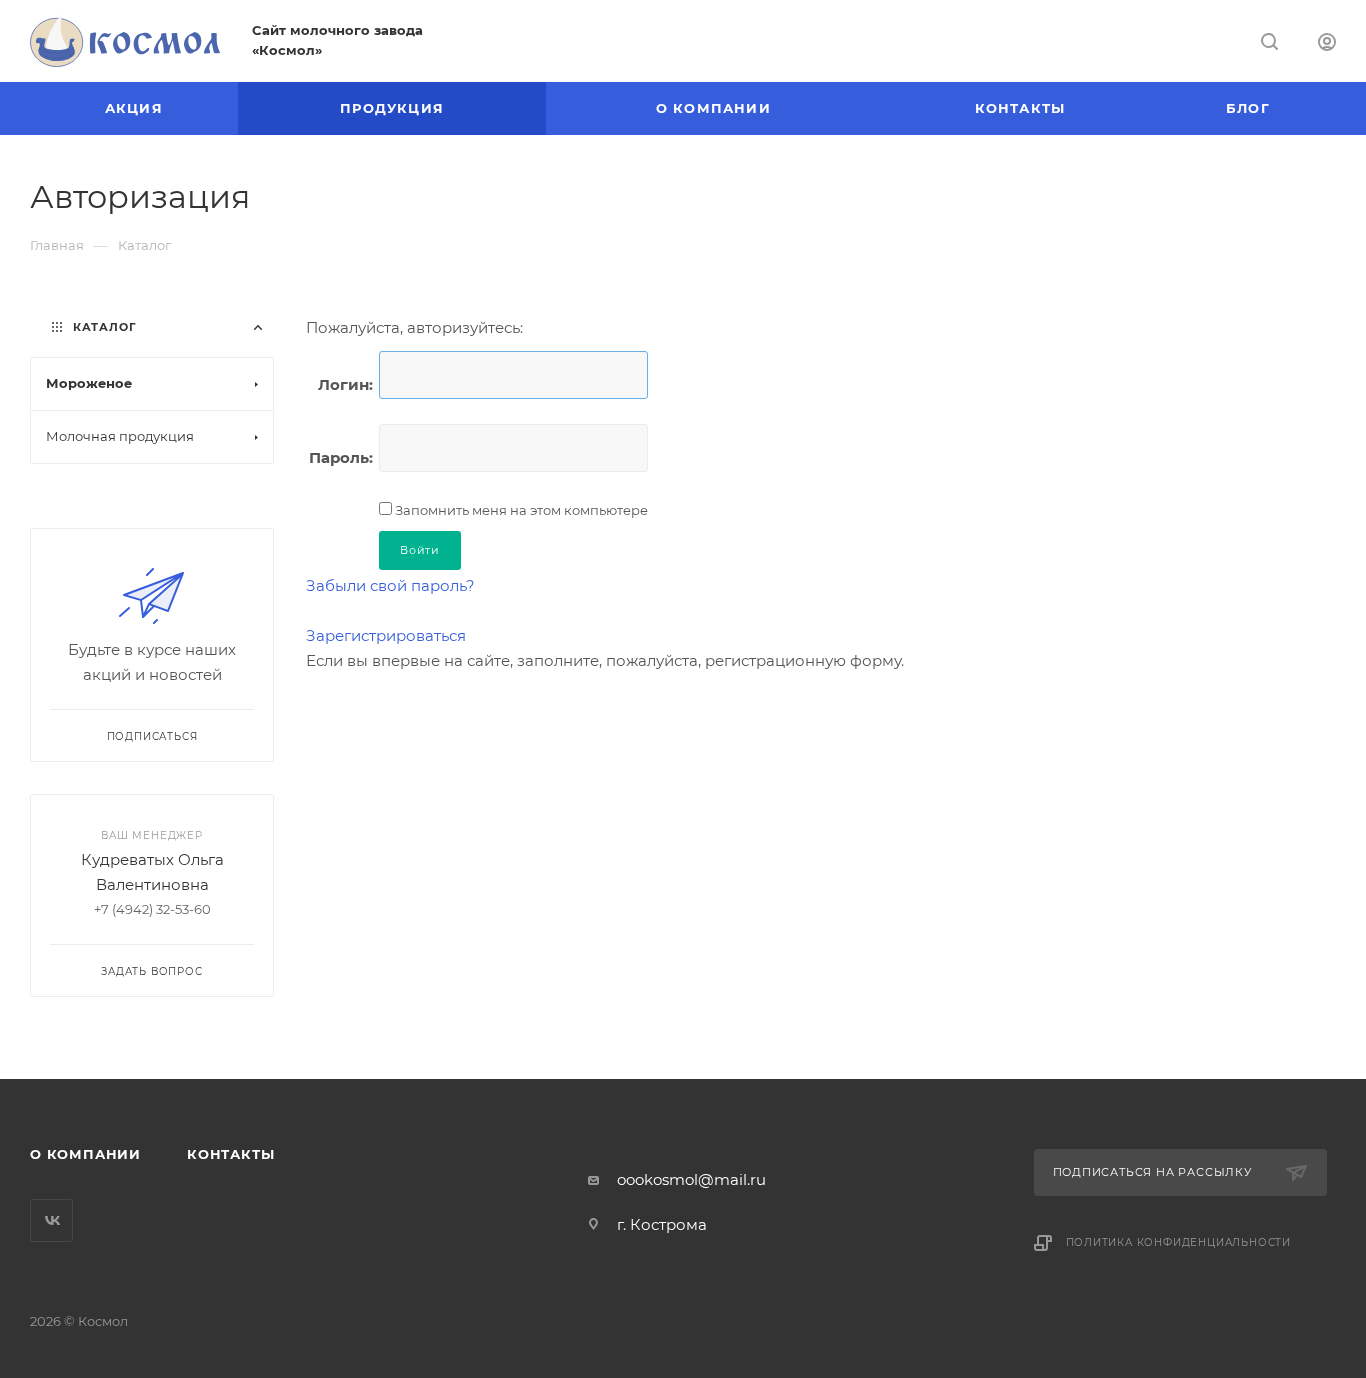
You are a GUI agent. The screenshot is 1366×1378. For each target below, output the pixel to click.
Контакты (230, 1154)
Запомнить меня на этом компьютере (520, 510)
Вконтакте (51, 1220)
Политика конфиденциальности (1179, 1242)
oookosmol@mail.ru (691, 1179)
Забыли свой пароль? (390, 585)
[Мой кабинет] (1327, 44)
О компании (85, 1154)
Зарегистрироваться (386, 635)
